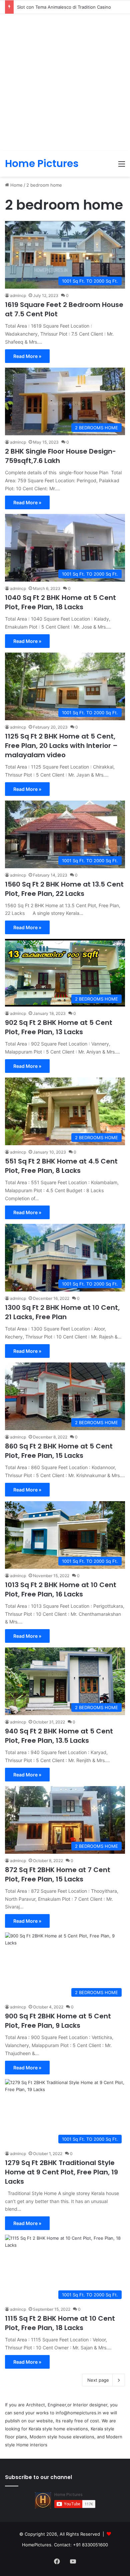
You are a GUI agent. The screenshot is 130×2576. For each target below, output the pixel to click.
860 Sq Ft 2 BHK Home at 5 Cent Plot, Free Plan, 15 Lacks (59, 1451)
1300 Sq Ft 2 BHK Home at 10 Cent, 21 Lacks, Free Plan (62, 1312)
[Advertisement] (65, 82)
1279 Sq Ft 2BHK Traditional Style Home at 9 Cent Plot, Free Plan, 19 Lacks (61, 2172)
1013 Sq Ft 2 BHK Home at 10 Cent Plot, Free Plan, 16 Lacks (61, 1589)
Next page (98, 2380)
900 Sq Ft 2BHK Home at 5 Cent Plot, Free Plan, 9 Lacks (58, 2021)
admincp (18, 295)
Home (16, 185)
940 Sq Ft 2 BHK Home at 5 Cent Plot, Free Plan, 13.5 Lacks (59, 1736)
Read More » (27, 356)
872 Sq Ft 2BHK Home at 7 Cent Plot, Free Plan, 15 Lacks (58, 1874)
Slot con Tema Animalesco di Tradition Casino (64, 7)
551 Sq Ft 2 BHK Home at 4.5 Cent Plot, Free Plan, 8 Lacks (61, 1166)
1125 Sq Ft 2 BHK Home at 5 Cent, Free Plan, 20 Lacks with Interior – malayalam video (61, 746)
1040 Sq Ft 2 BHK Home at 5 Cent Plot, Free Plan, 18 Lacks (60, 602)
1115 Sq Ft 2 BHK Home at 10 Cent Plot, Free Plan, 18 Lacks (60, 2323)
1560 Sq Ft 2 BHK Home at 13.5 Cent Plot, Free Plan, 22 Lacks (64, 889)
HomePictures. (38, 2545)
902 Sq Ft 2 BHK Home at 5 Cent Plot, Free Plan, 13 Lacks (59, 1027)
